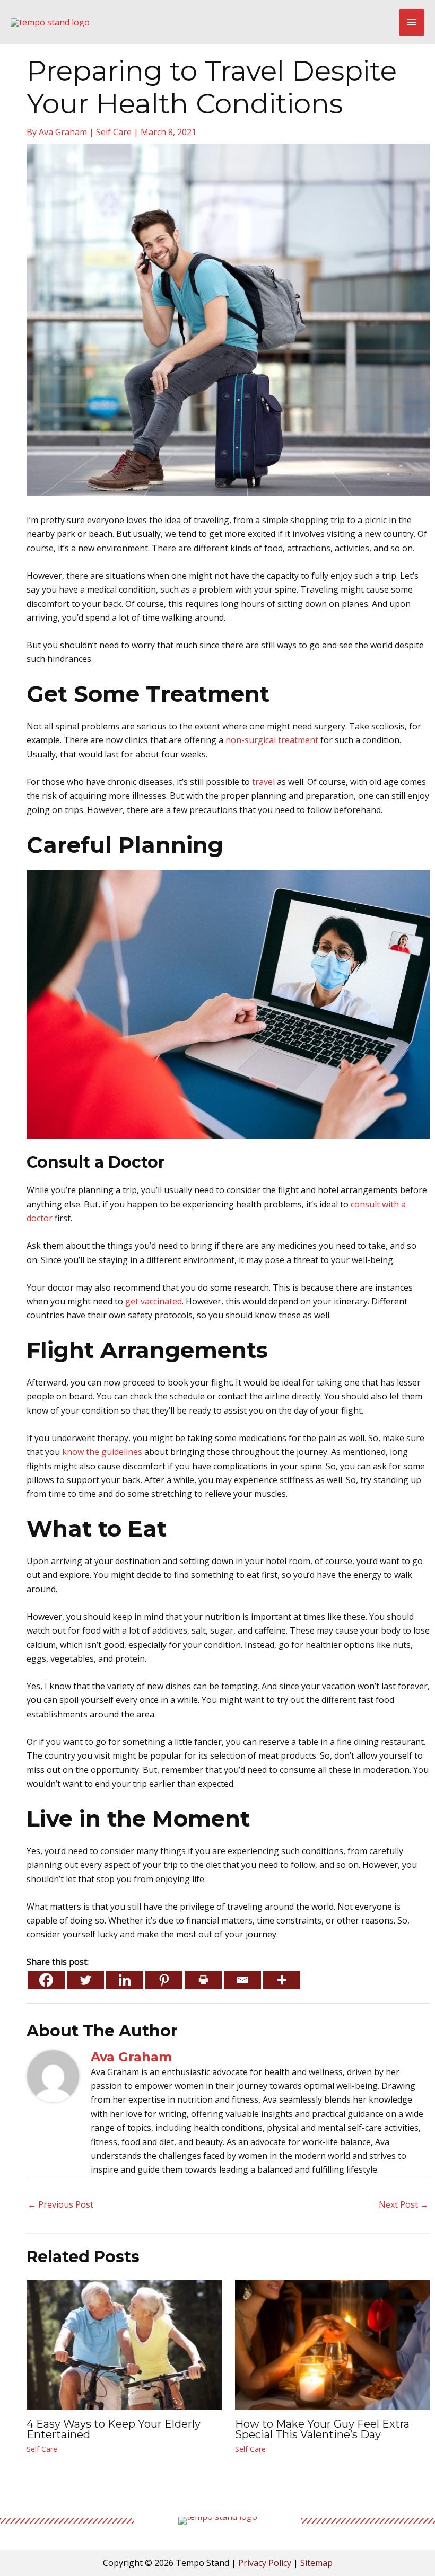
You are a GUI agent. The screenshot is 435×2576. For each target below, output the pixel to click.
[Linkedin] (125, 1980)
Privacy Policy (265, 2563)
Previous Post (60, 2204)
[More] (282, 1980)
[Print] (203, 1980)
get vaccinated (154, 1301)
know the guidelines (102, 1452)
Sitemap (316, 2563)
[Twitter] (85, 1980)
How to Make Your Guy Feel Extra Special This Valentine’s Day (322, 2429)
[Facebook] (46, 1980)
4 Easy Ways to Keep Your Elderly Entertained (114, 2429)
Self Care (114, 132)
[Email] (242, 1980)
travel (263, 782)
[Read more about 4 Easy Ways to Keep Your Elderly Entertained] (124, 2344)
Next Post (404, 2204)
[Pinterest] (164, 1980)
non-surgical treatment (272, 740)
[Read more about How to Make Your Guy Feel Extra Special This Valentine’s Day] (333, 2344)
